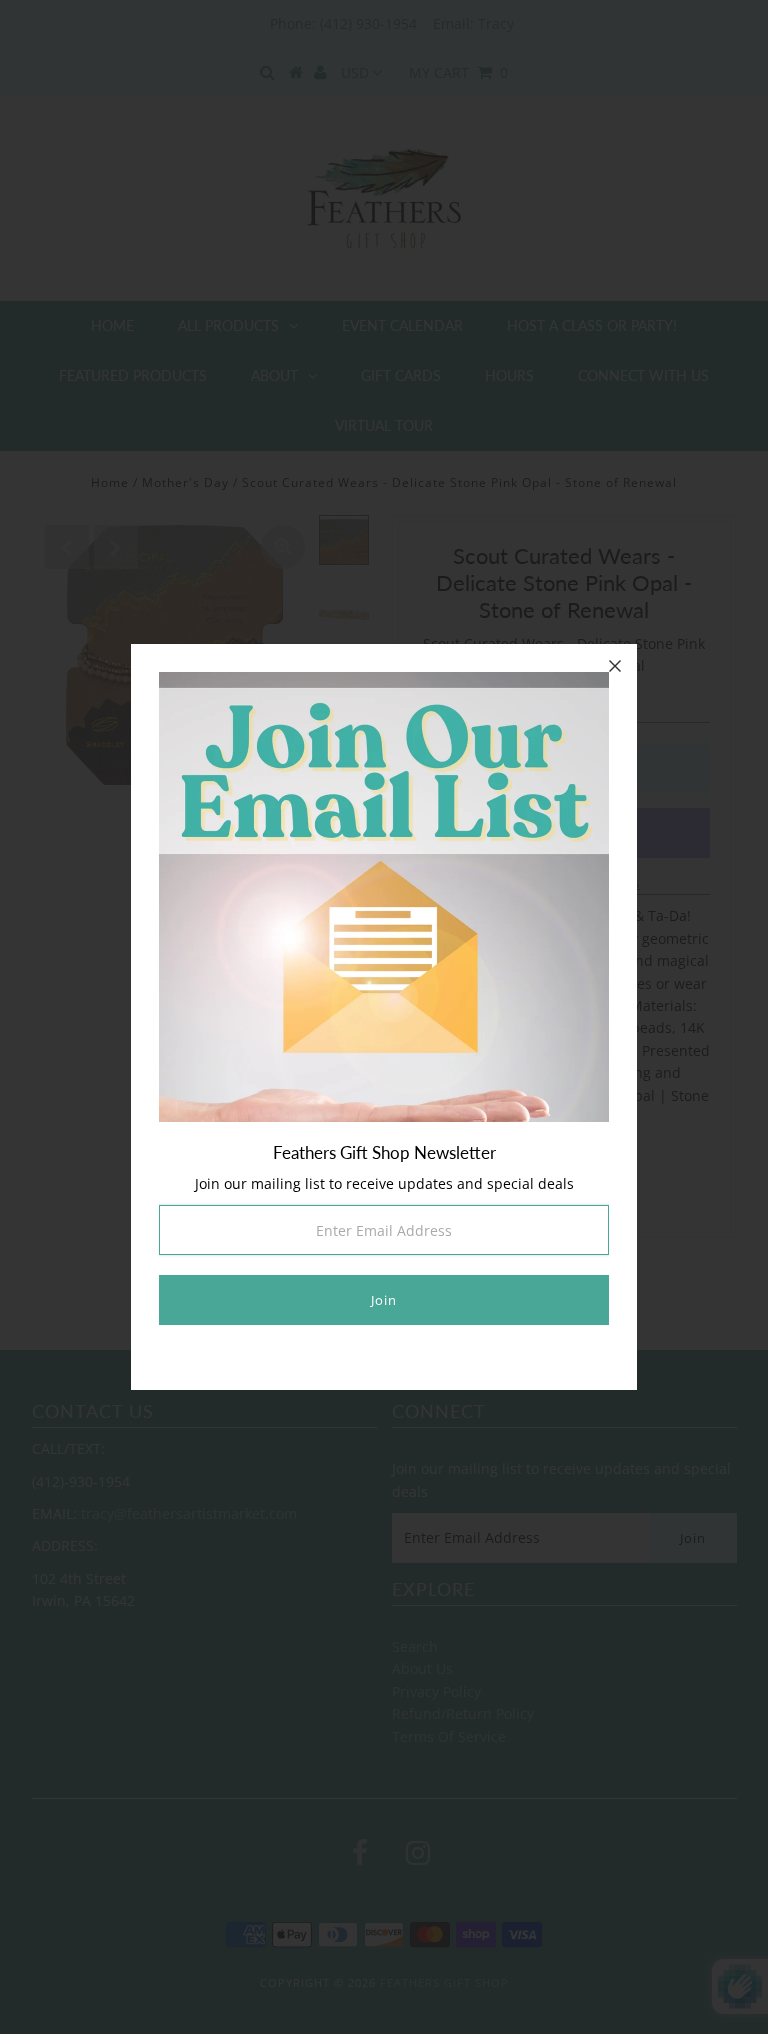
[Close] (615, 666)
